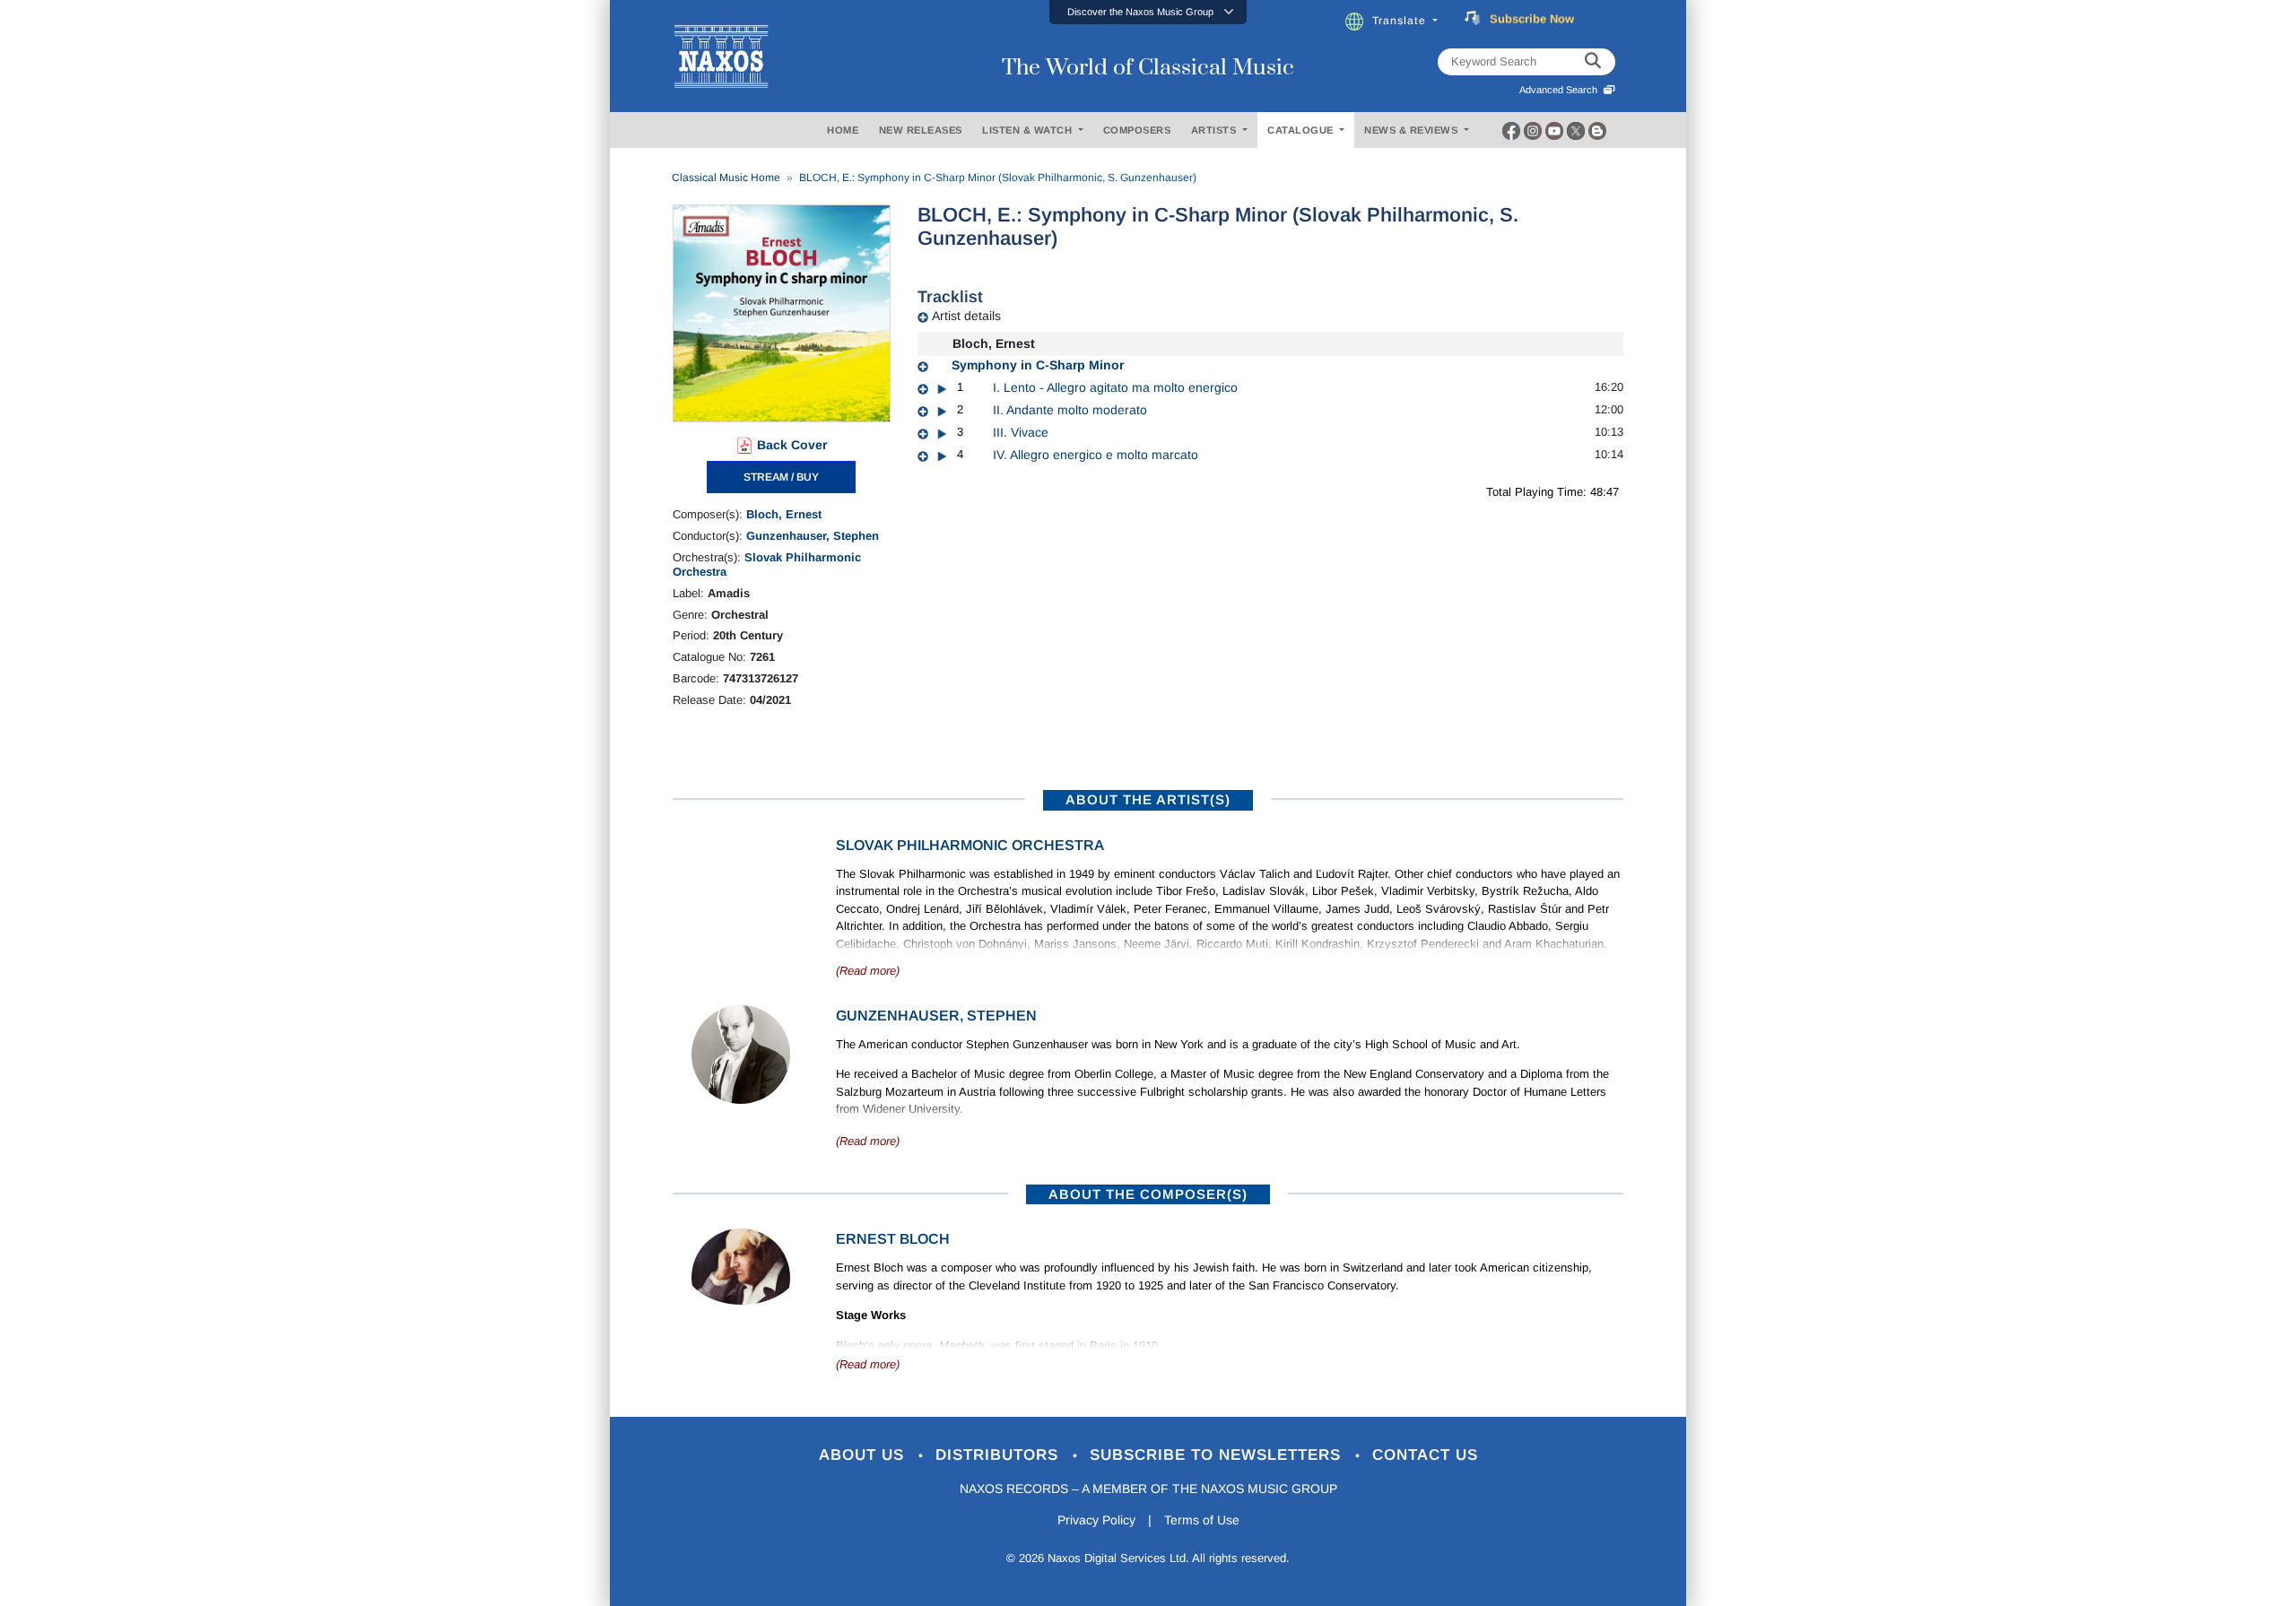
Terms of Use (1202, 1520)
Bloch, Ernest (784, 514)
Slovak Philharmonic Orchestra (970, 845)
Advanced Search (1561, 90)
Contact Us (1425, 1455)
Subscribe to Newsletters (1218, 1455)
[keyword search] (1593, 62)
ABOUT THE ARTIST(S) (1148, 799)
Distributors (1000, 1455)
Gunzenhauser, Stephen (813, 536)
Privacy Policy (1096, 1520)
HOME (843, 130)
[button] (1148, 12)
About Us (864, 1455)
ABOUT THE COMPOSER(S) (1148, 1194)
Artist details (966, 316)
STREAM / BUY (781, 477)
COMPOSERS (1137, 130)
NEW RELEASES (921, 130)
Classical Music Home (726, 178)
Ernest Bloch (893, 1239)
